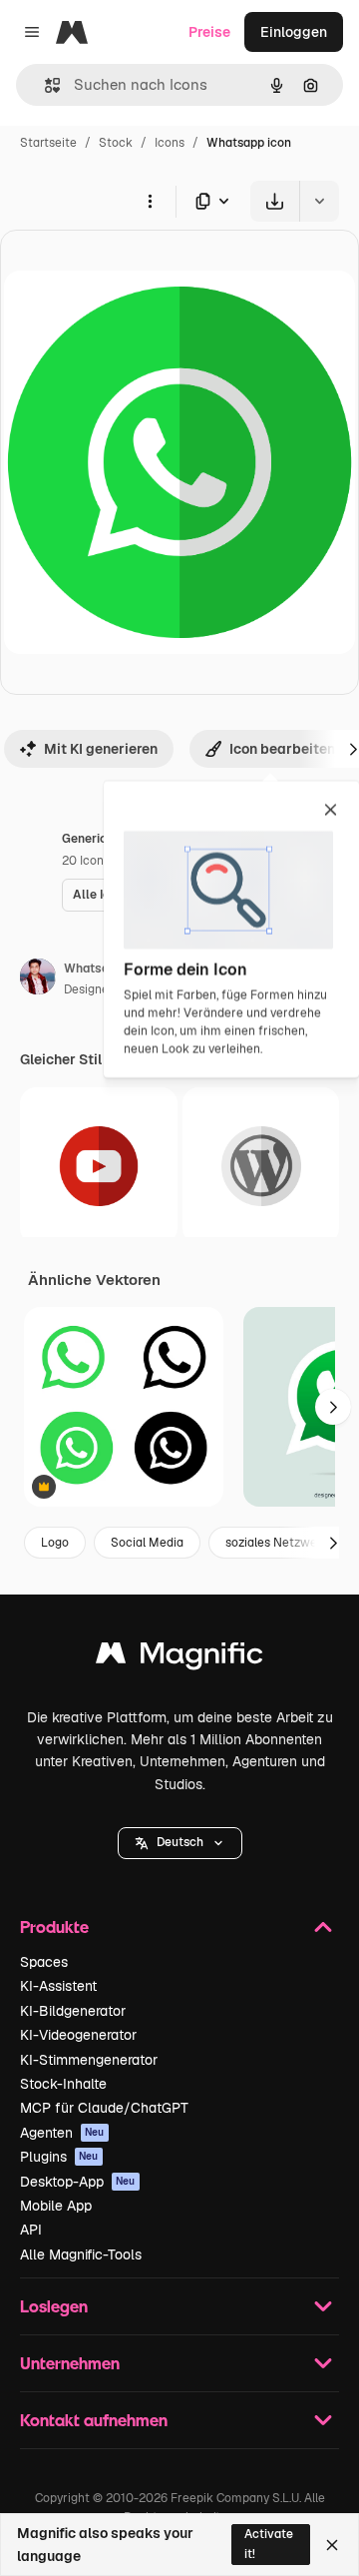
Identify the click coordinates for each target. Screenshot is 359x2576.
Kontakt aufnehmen (94, 2420)
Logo (55, 1543)
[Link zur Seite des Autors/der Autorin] (38, 979)
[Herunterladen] (275, 201)
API (31, 2230)
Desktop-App (78, 2182)
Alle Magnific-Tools (81, 2254)
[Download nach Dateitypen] (213, 201)
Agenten (62, 2133)
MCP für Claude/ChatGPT (104, 2108)
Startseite (48, 143)
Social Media (147, 1543)
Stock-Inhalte (63, 2084)
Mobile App (56, 2206)
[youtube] (99, 1166)
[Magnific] (179, 1658)
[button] (180, 1843)
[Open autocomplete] (44, 85)
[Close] (332, 2545)
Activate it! (269, 2544)
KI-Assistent (58, 1986)
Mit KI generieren (101, 749)
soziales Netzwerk (277, 1543)
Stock (116, 143)
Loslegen (54, 2306)
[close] (331, 811)
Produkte (54, 1927)
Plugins (59, 2157)
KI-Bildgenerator (73, 2011)
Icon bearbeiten (282, 749)
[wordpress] (261, 1166)
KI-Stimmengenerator (89, 2060)
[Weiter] (333, 1407)
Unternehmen (70, 2363)
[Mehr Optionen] (150, 201)
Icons (170, 143)
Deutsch (180, 1842)
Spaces (44, 1962)
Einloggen (294, 32)
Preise (209, 32)
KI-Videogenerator (78, 2035)
